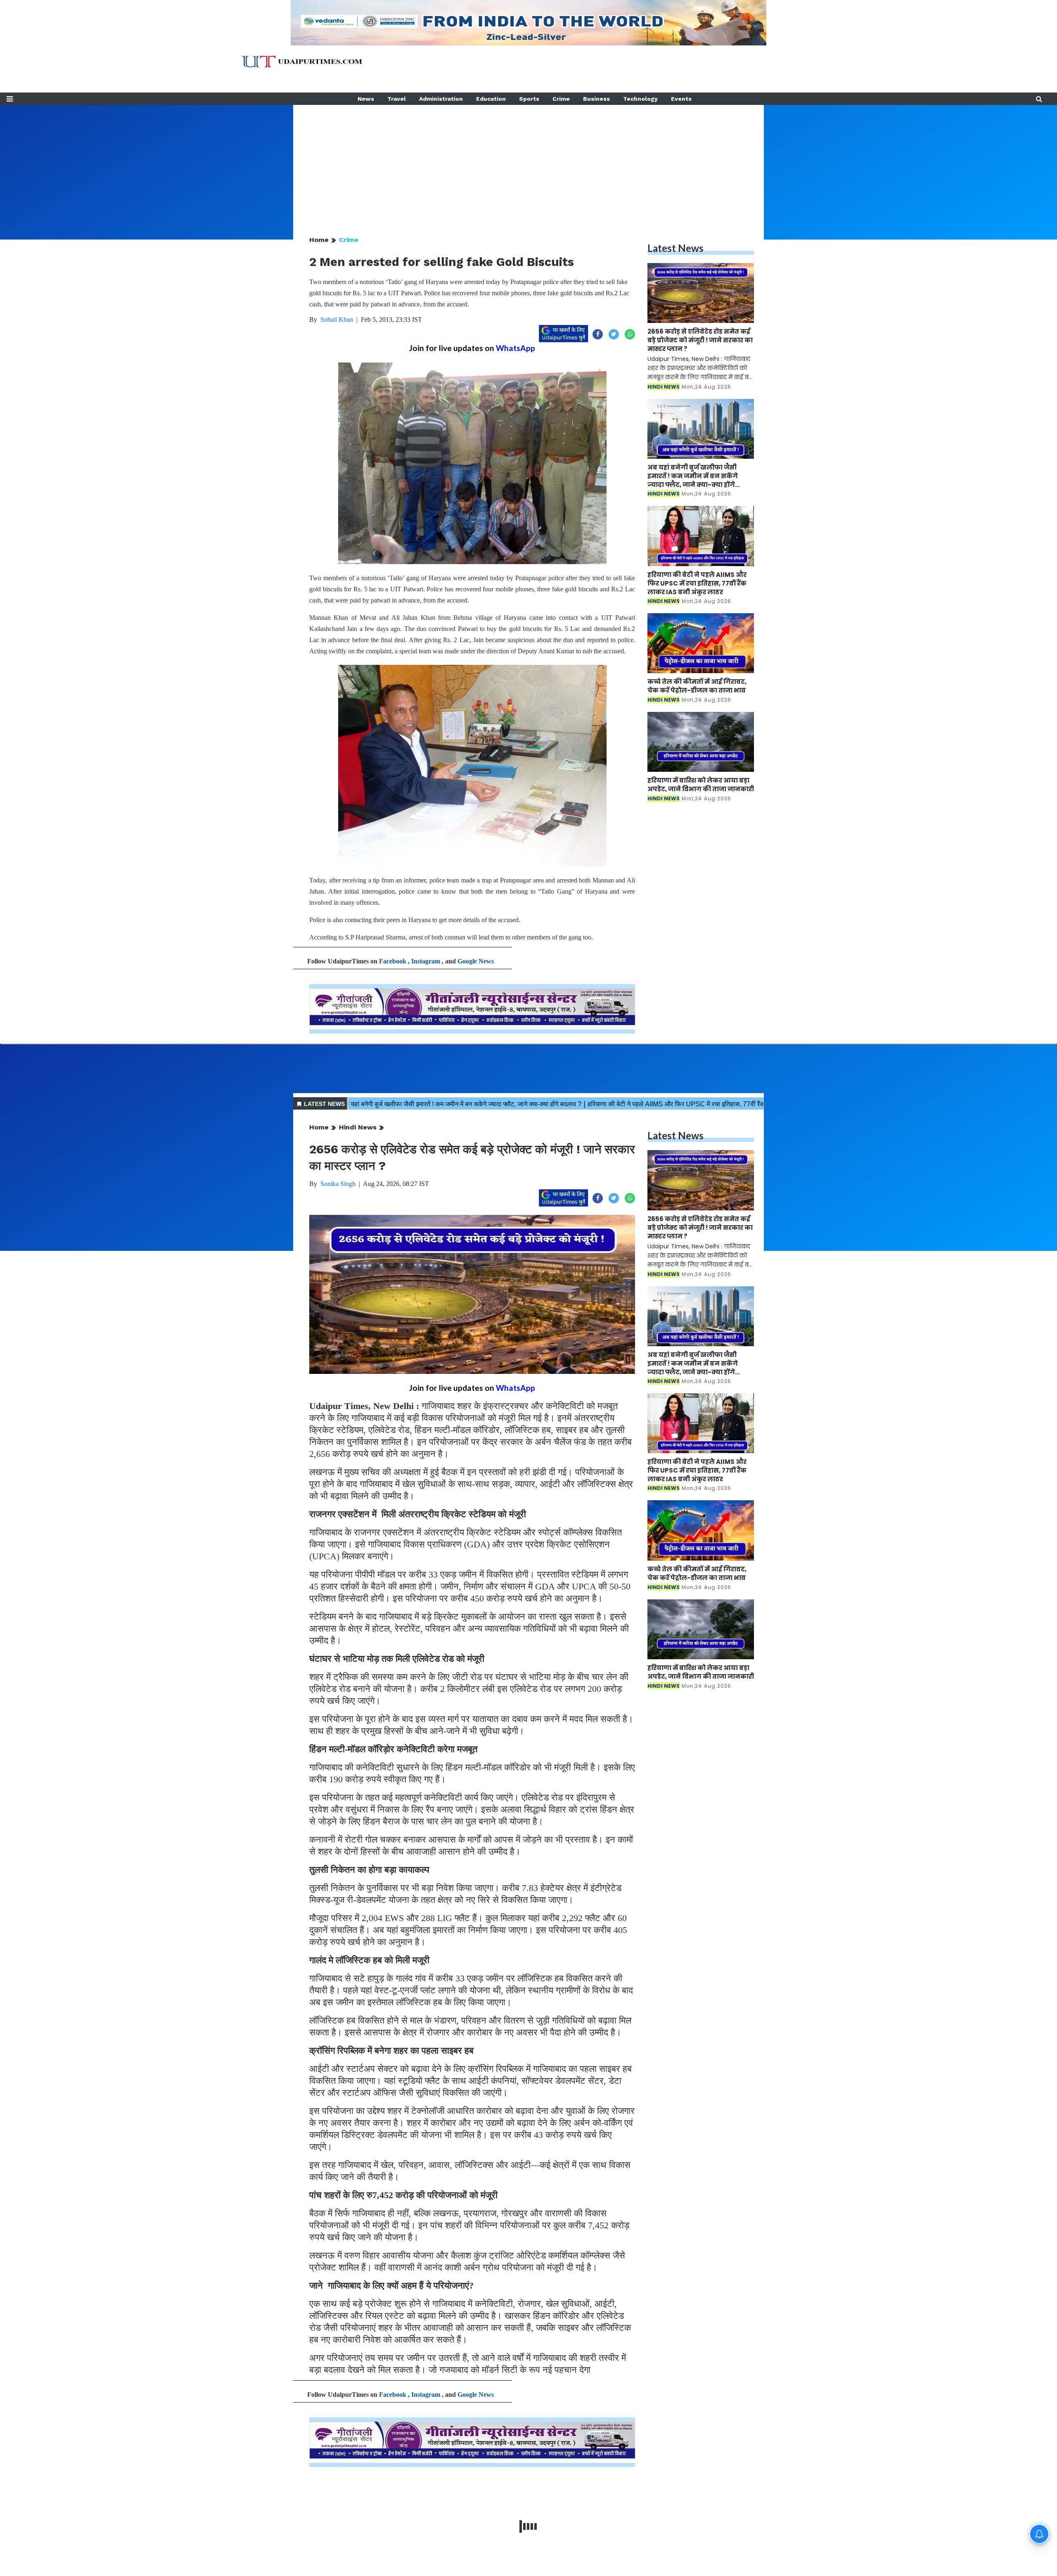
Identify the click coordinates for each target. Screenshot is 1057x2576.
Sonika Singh (338, 1184)
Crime (561, 99)
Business (596, 99)
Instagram (426, 961)
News (366, 99)
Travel (397, 99)
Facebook (393, 961)
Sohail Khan (337, 319)
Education (491, 99)
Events (681, 99)
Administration (441, 99)
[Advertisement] (528, 163)
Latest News (675, 248)
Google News (476, 961)
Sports (529, 99)
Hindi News (358, 1127)
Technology (640, 99)
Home (319, 240)
